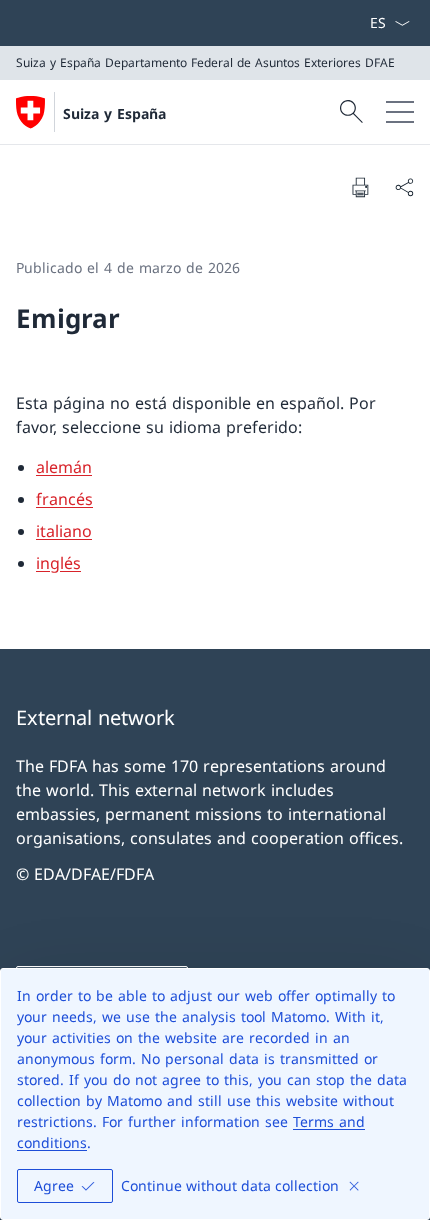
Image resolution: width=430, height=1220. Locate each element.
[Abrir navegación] (400, 112)
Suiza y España (114, 113)
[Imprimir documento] (360, 187)
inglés (58, 563)
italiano (64, 531)
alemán (64, 467)
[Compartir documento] (404, 187)
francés (64, 499)
